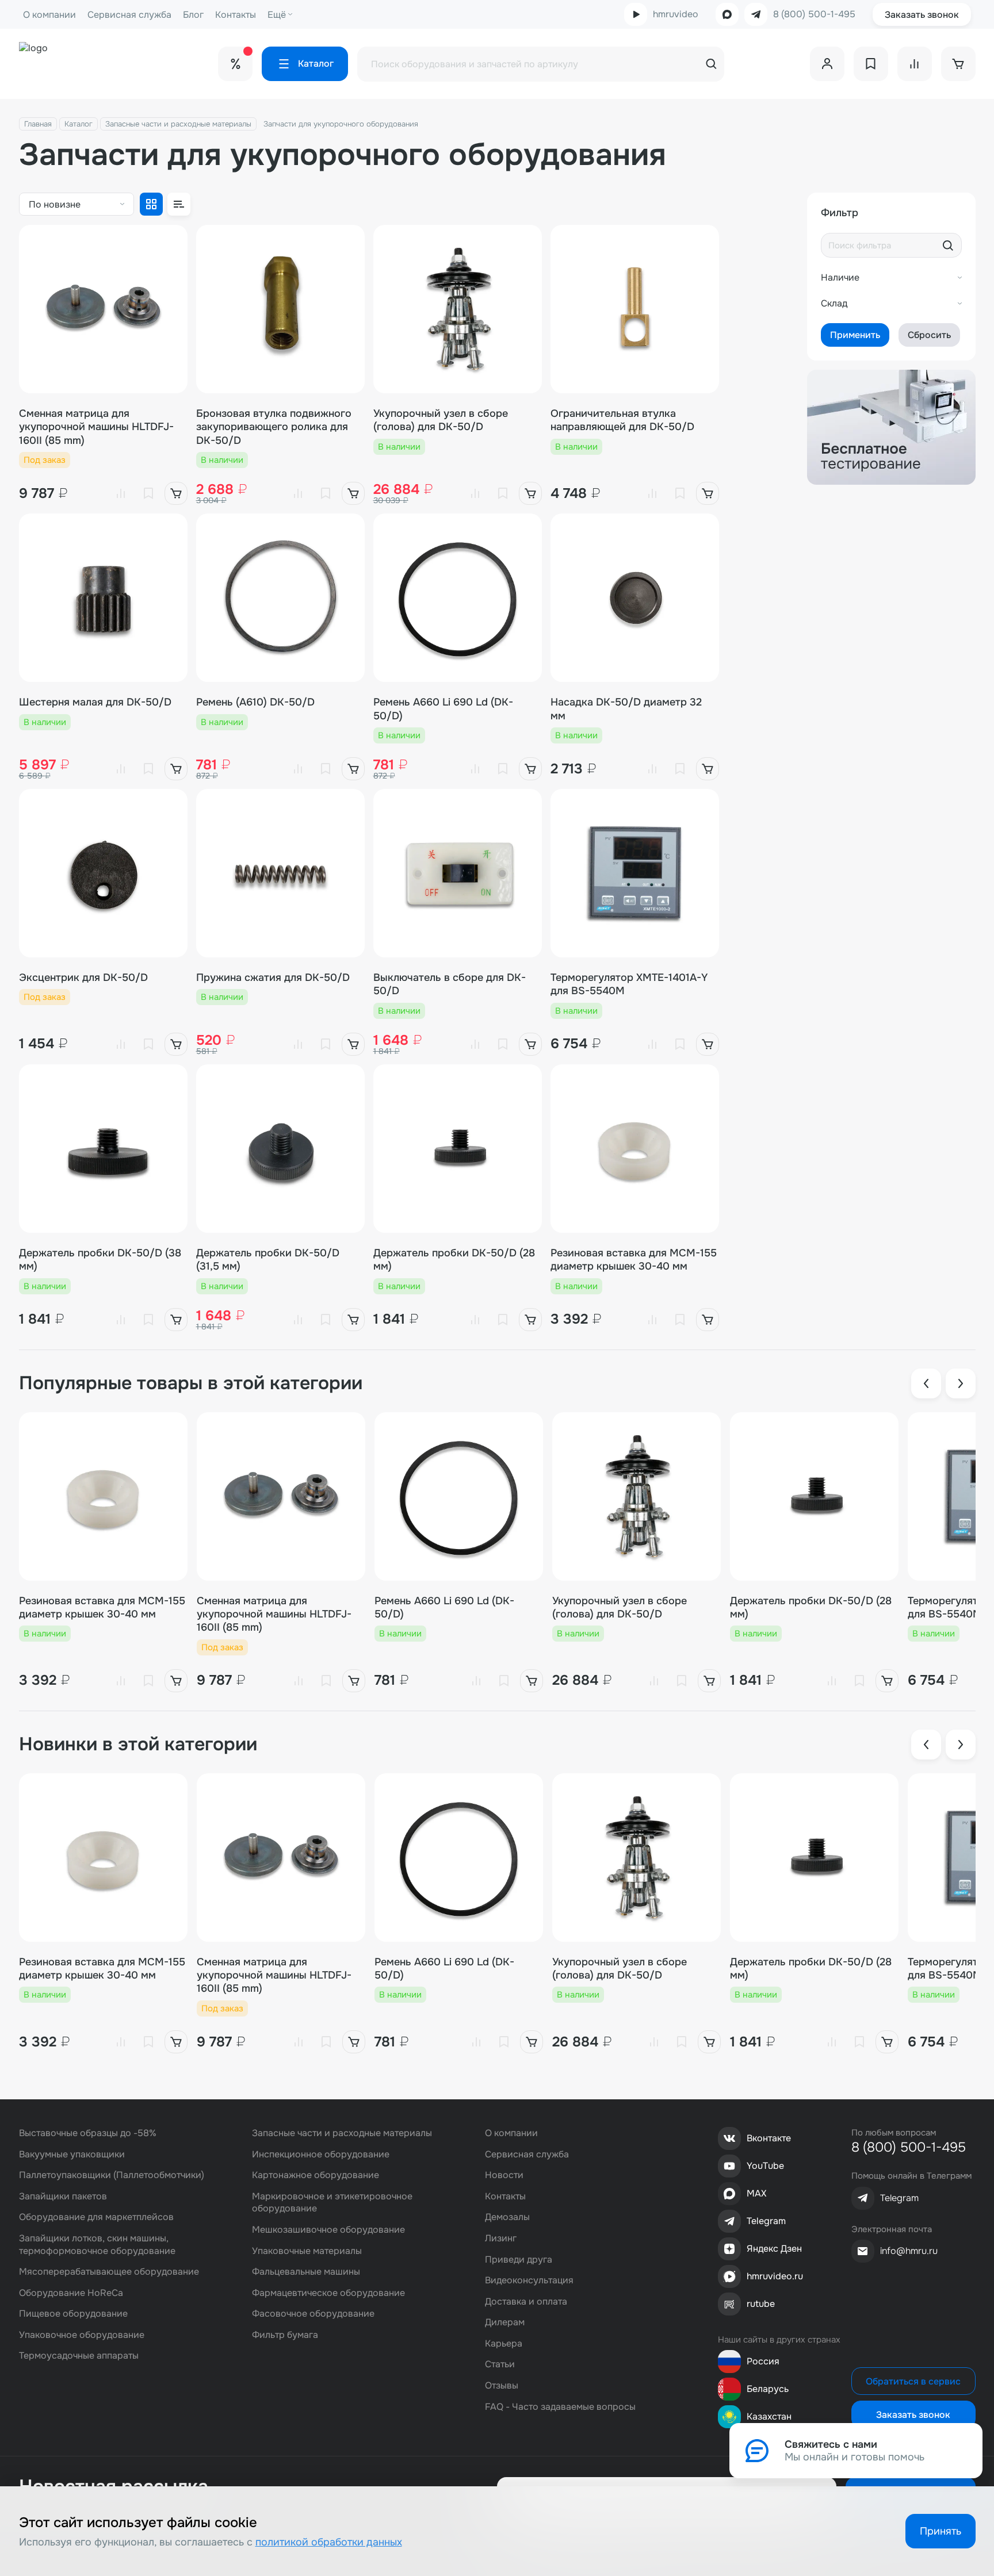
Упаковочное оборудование (82, 2335)
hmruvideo (676, 14)
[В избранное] (148, 493)
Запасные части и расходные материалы (178, 124)
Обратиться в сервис (913, 2381)
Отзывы (502, 2385)
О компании (49, 15)
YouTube (765, 2166)
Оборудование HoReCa (71, 2293)
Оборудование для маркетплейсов (96, 2217)
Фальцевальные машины (306, 2272)
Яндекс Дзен (774, 2249)
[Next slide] (961, 1383)
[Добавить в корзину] (176, 493)
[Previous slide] (926, 1383)
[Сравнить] (121, 493)
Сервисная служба (129, 15)
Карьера (504, 2343)
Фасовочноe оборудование (313, 2314)
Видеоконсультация (529, 2280)
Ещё (277, 15)
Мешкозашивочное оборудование (328, 2230)
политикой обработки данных (329, 2542)
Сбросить (929, 335)
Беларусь (768, 2389)
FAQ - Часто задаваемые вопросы (560, 2407)
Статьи (500, 2364)
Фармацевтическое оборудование (328, 2293)
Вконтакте (769, 2138)
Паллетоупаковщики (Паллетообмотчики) (112, 2175)
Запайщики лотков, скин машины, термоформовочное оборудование (97, 2245)
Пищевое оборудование (73, 2314)
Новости (504, 2175)
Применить (855, 335)
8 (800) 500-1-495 (814, 14)
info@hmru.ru (909, 2251)
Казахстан (769, 2416)
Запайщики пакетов (63, 2196)
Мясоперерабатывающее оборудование (109, 2272)
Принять (941, 2531)
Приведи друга (519, 2259)
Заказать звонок (922, 15)
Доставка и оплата (526, 2301)
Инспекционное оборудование (321, 2154)
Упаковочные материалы (307, 2251)
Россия (763, 2361)
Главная (38, 124)
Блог (193, 15)
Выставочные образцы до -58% (88, 2133)
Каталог (79, 124)
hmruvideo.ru (775, 2276)
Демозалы (507, 2217)
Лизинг (501, 2238)
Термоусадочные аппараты (79, 2355)
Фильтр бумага (285, 2335)
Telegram (766, 2221)
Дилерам (505, 2322)
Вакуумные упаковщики (72, 2154)
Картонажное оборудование (316, 2175)
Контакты (236, 15)
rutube (761, 2304)
